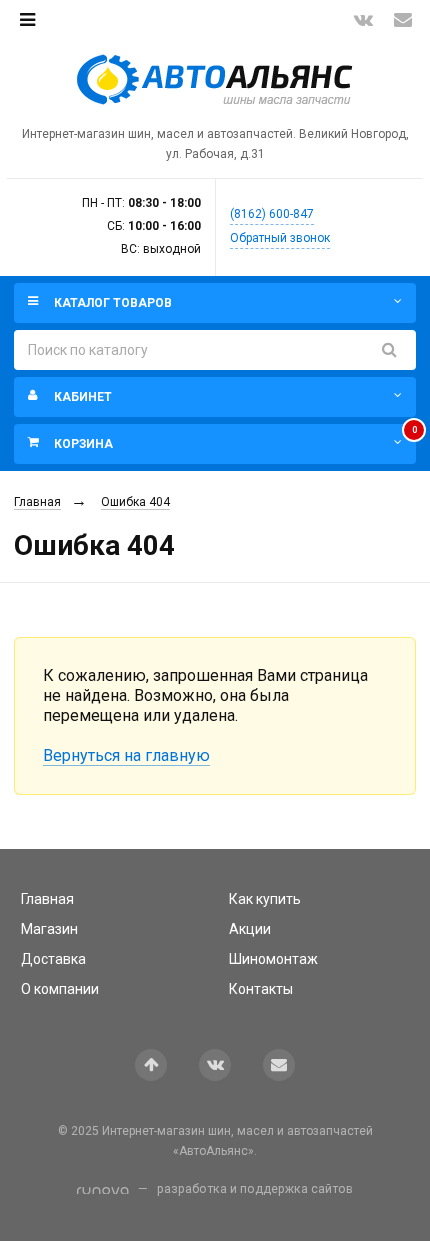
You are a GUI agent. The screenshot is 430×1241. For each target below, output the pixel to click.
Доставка (53, 959)
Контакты (261, 989)
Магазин (49, 929)
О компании (60, 989)
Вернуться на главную (126, 755)
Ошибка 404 (135, 502)
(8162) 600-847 (272, 214)
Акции (250, 929)
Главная (37, 502)
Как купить (265, 899)
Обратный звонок (280, 238)
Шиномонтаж (273, 959)
